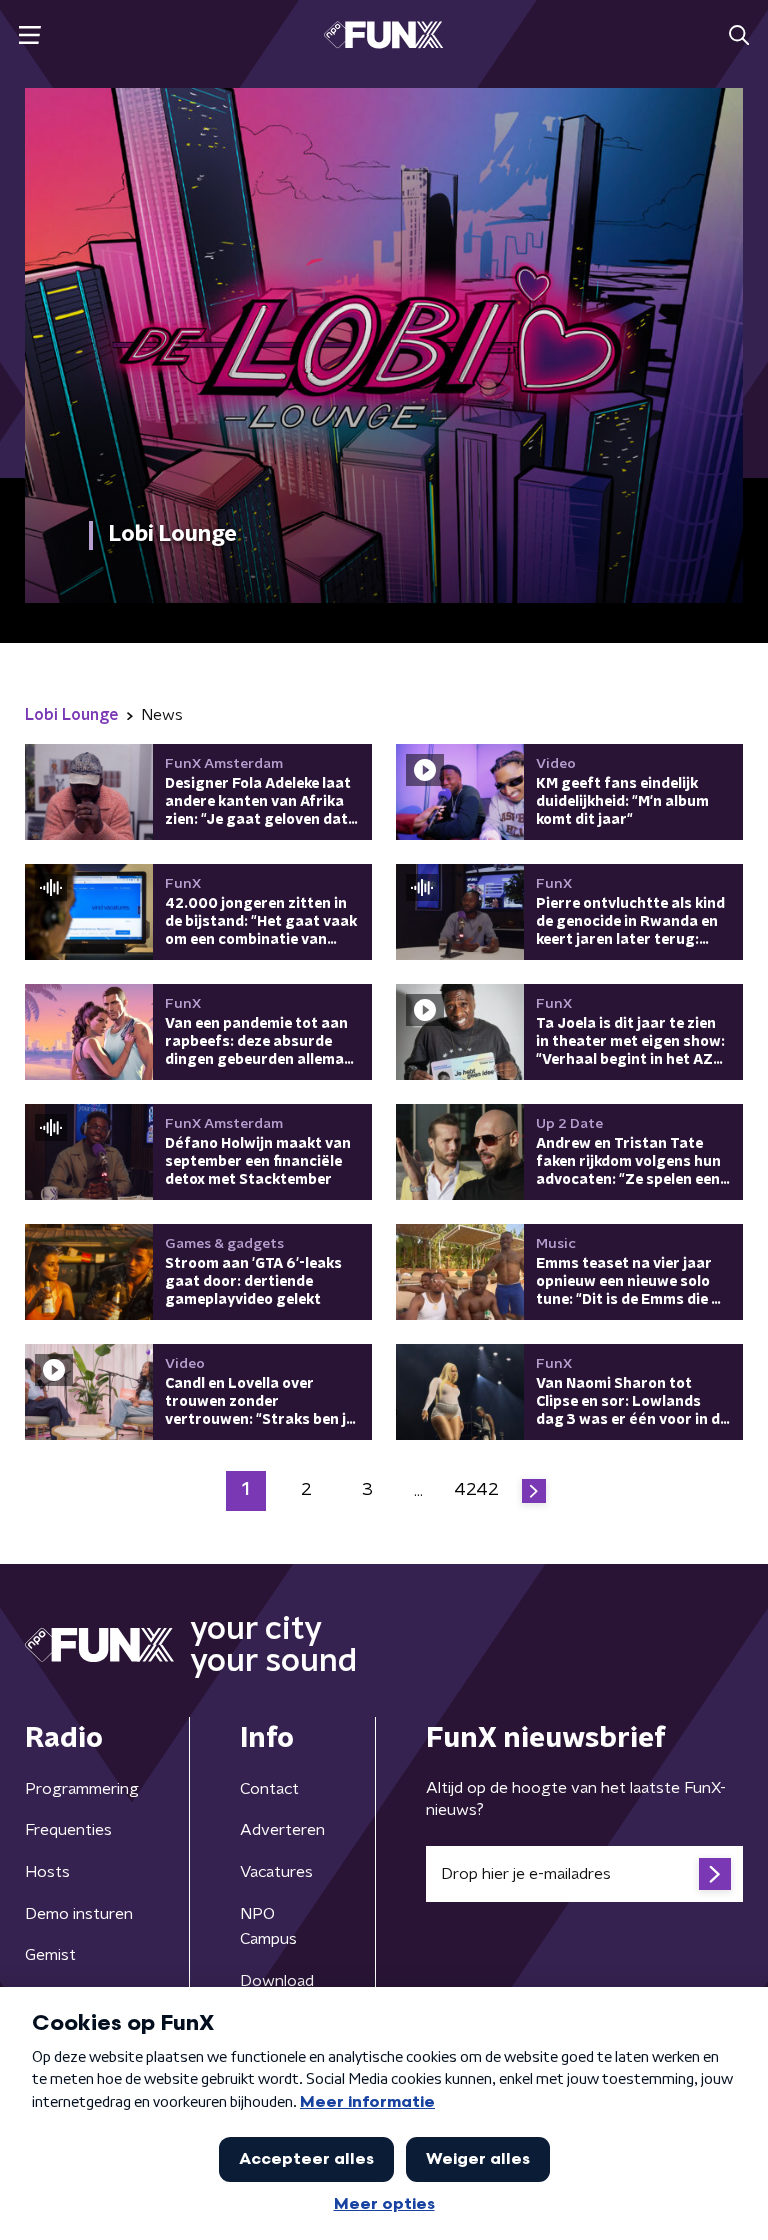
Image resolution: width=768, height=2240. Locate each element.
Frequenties (68, 1830)
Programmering (82, 1789)
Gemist (50, 1955)
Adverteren (282, 1830)
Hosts (47, 1872)
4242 (476, 1490)
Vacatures (276, 1872)
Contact (269, 1789)
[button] (29, 35)
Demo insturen (79, 1914)
